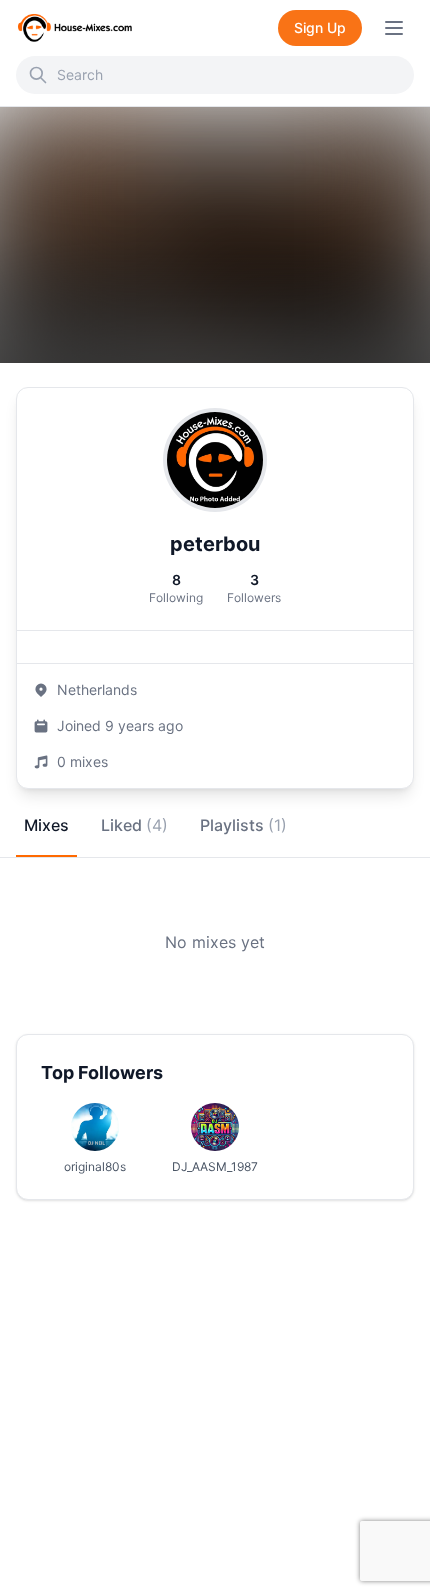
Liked (134, 825)
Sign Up (320, 27)
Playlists (243, 825)
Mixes (46, 825)
